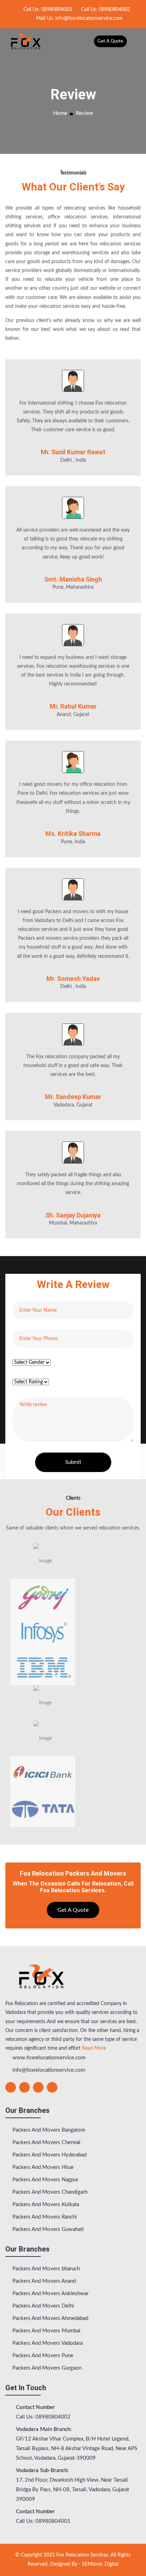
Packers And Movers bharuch (45, 2269)
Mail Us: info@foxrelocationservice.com (79, 18)
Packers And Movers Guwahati (47, 2229)
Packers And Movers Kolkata (45, 2205)
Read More (94, 2048)
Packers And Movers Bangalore (48, 2130)
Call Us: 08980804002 (105, 10)
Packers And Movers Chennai (46, 2142)
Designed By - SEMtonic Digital (84, 2564)
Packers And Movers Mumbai (46, 2331)
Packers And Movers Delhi (43, 2306)
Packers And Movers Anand (43, 2281)
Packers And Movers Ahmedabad (50, 2318)
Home (60, 113)
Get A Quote (110, 41)
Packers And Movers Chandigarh (49, 2192)
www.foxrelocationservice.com (48, 2058)
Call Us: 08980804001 (47, 10)
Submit (73, 1462)
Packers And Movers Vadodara (47, 2343)
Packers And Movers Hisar (42, 2167)
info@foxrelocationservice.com (48, 2070)
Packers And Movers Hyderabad (49, 2155)
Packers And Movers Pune (42, 2356)
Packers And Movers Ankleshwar (50, 2294)
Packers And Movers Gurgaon (46, 2368)
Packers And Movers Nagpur (45, 2180)
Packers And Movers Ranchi (44, 2217)
